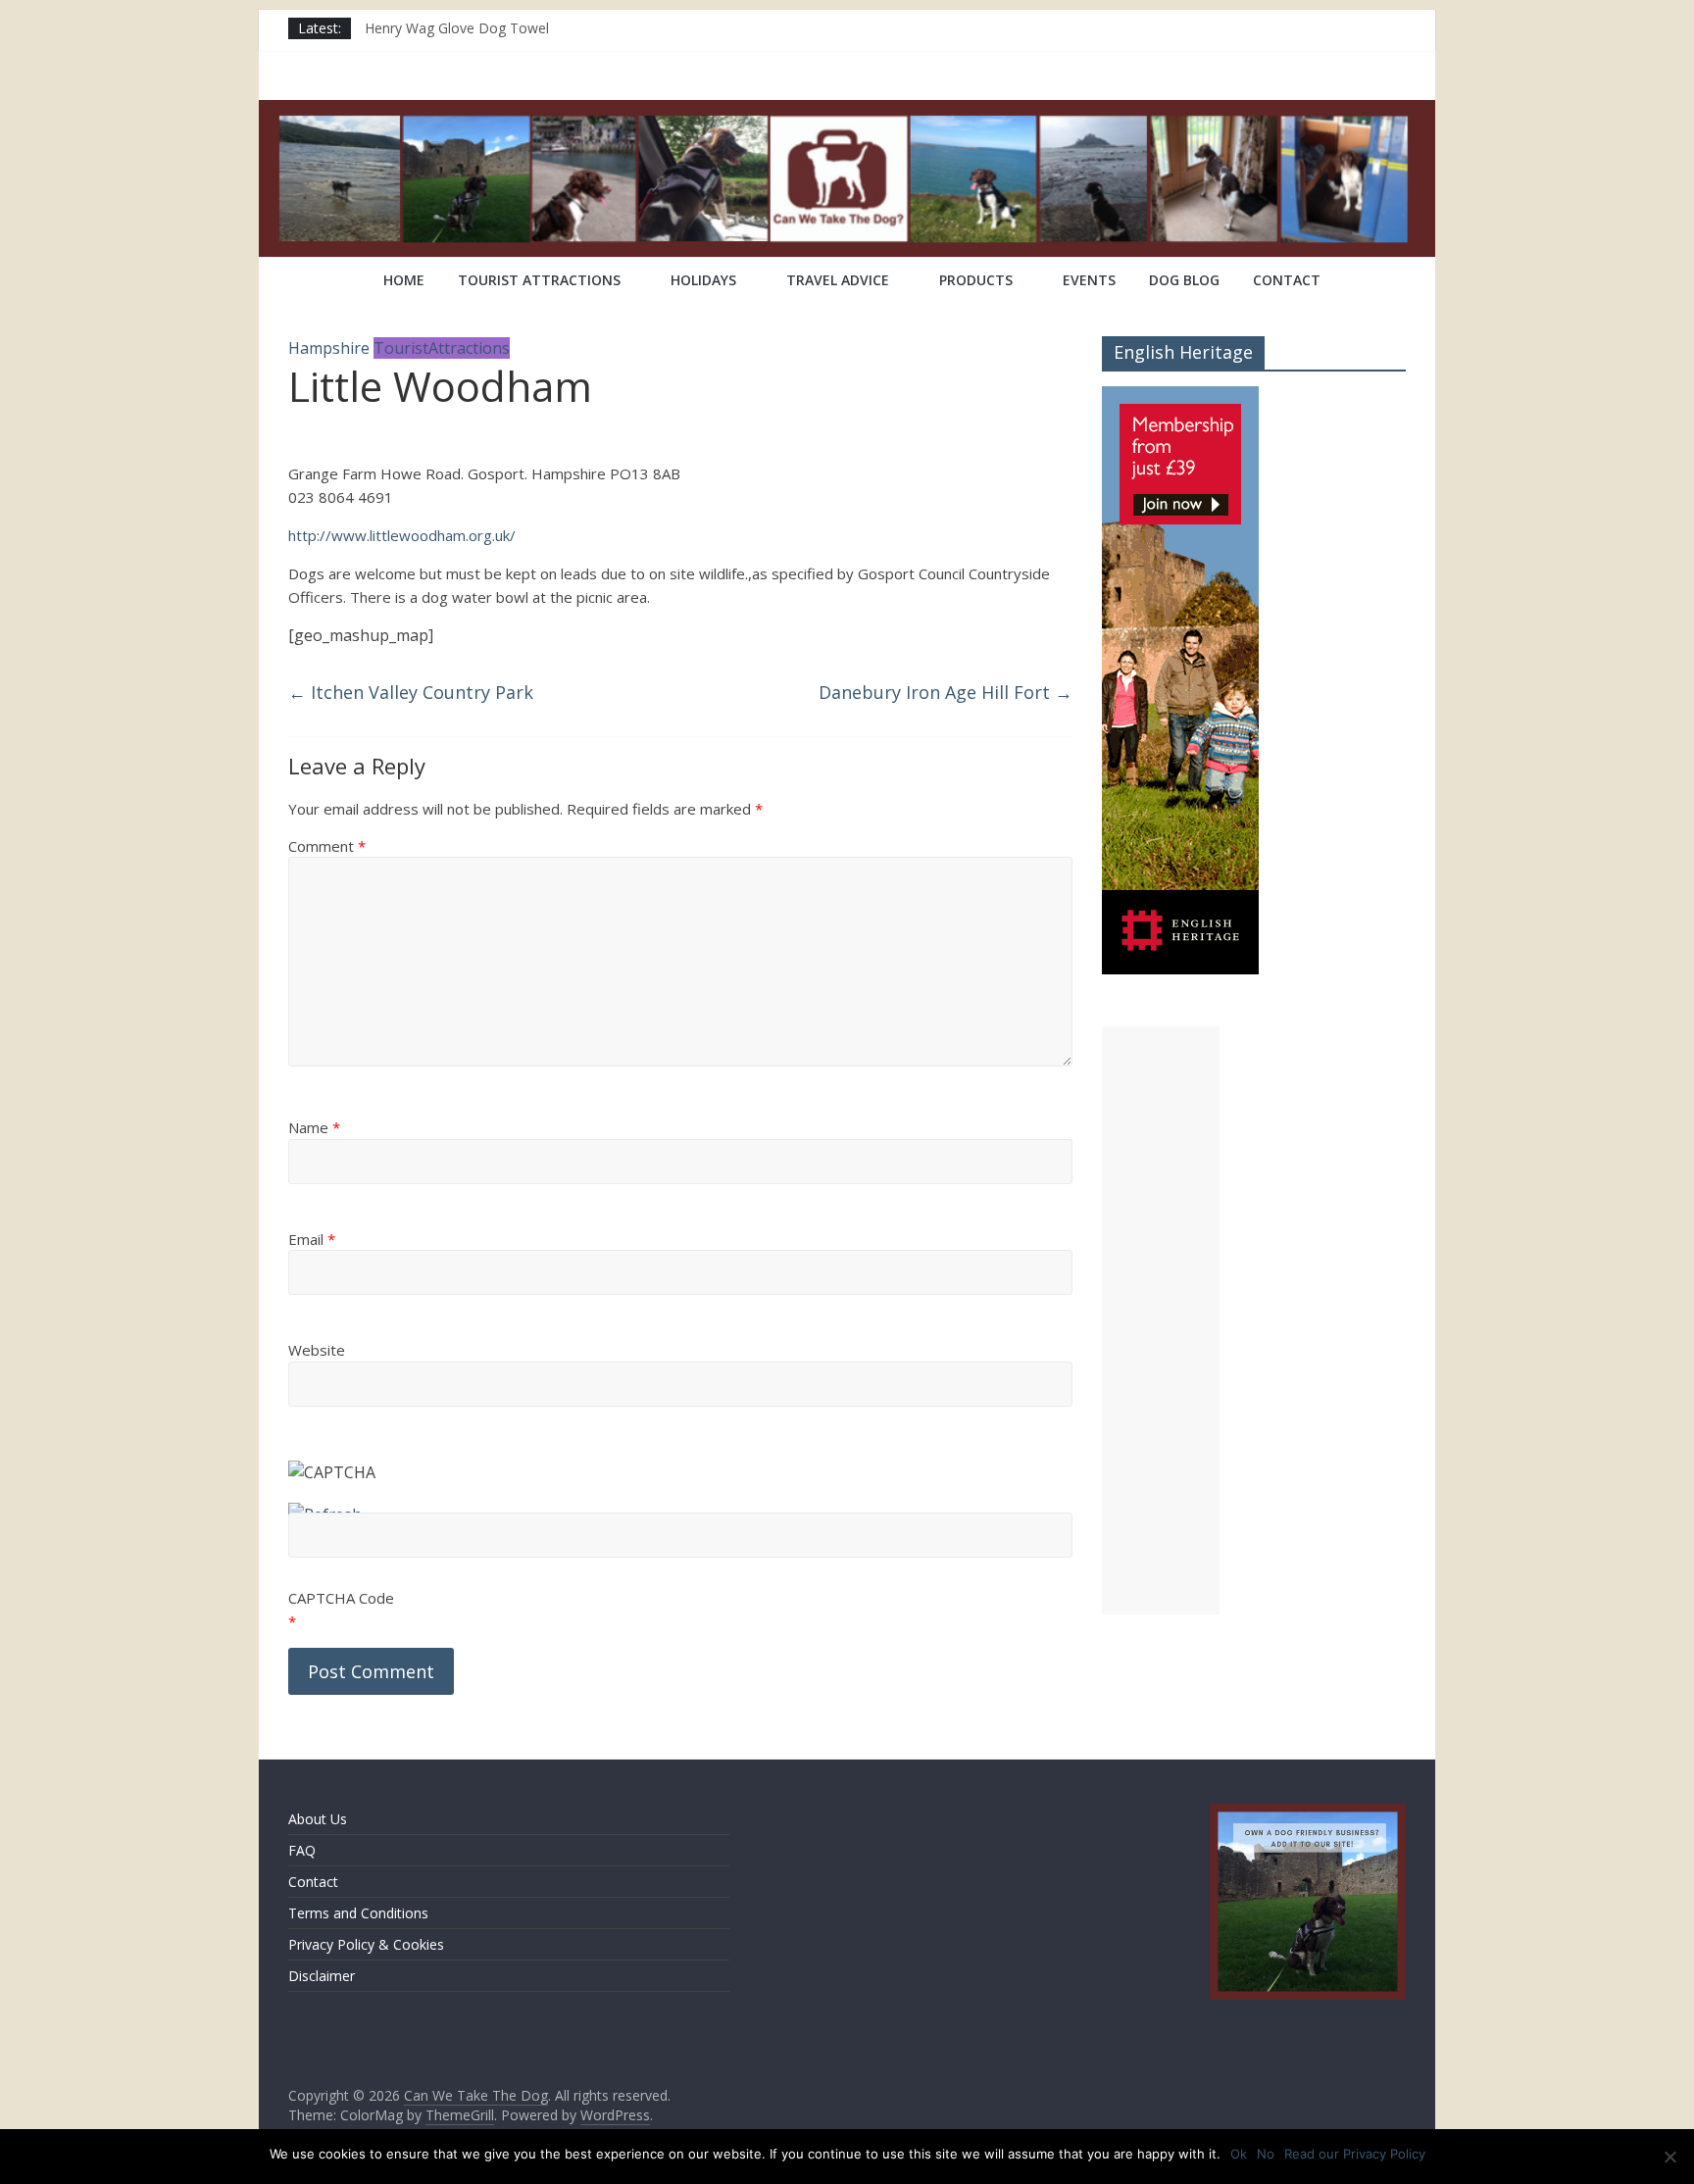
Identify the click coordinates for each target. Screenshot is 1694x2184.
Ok (1239, 2154)
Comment (327, 846)
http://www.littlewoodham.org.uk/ (402, 535)
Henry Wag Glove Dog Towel (457, 28)
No (1266, 2154)
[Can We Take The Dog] (313, 282)
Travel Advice (838, 280)
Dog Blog (1184, 280)
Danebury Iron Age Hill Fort (946, 692)
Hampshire (329, 348)
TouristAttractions (442, 348)
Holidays (703, 280)
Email (312, 1239)
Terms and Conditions (358, 1913)
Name (314, 1127)
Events (1089, 280)
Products (976, 280)
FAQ (302, 1850)
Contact (1287, 280)
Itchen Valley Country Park (411, 692)
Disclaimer (322, 1976)
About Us (318, 1819)
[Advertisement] (1161, 1320)
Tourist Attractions (539, 280)
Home (404, 280)
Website (317, 1350)
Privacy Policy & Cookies (366, 1944)
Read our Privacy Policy (1355, 2154)
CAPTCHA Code (341, 1598)
